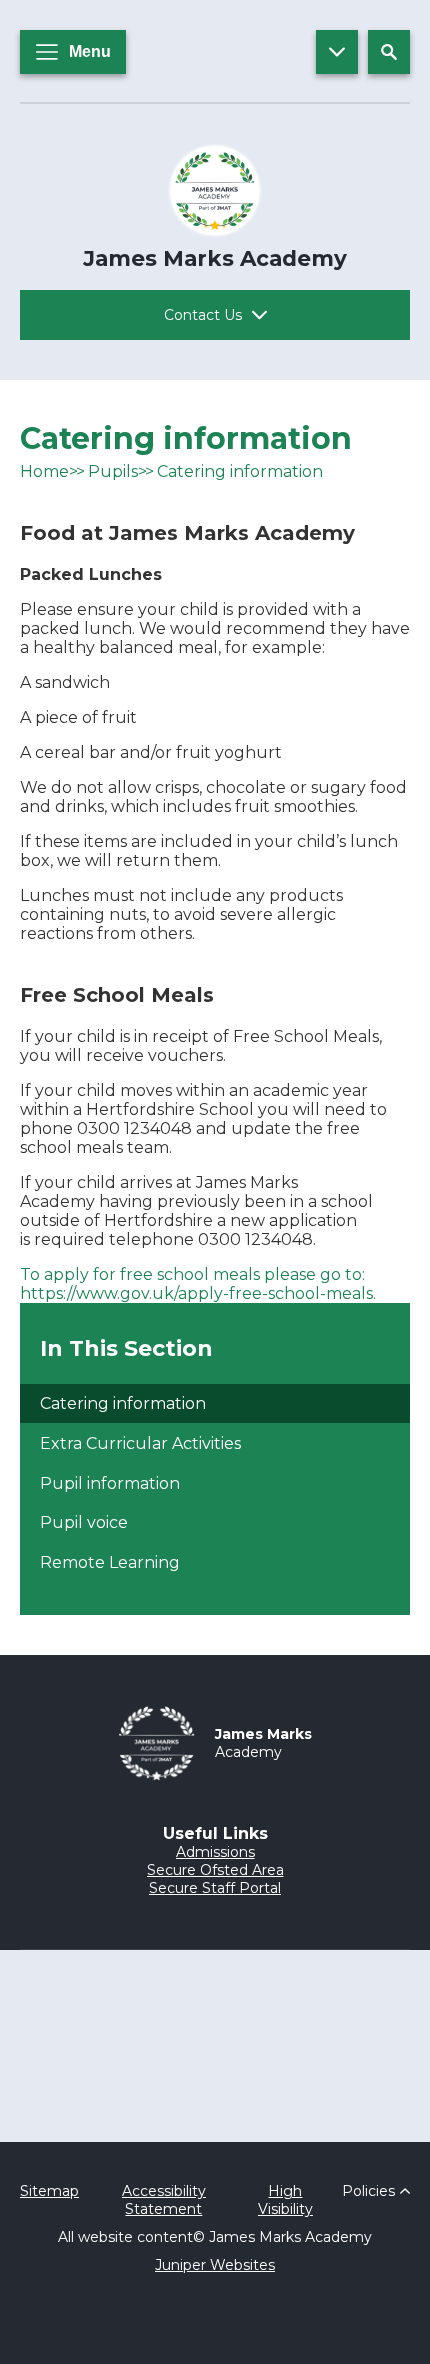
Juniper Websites (215, 2265)
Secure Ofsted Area (215, 1870)
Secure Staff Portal (215, 1888)
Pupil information (110, 1483)
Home (44, 471)
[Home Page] (215, 191)
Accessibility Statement (164, 2200)
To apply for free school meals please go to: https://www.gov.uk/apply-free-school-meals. (198, 1284)
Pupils (113, 471)
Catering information (240, 471)
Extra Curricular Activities (140, 1443)
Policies (368, 2191)
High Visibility (285, 2200)
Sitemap (49, 2191)
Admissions (215, 1852)
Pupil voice (84, 1522)
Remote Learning (110, 1562)
